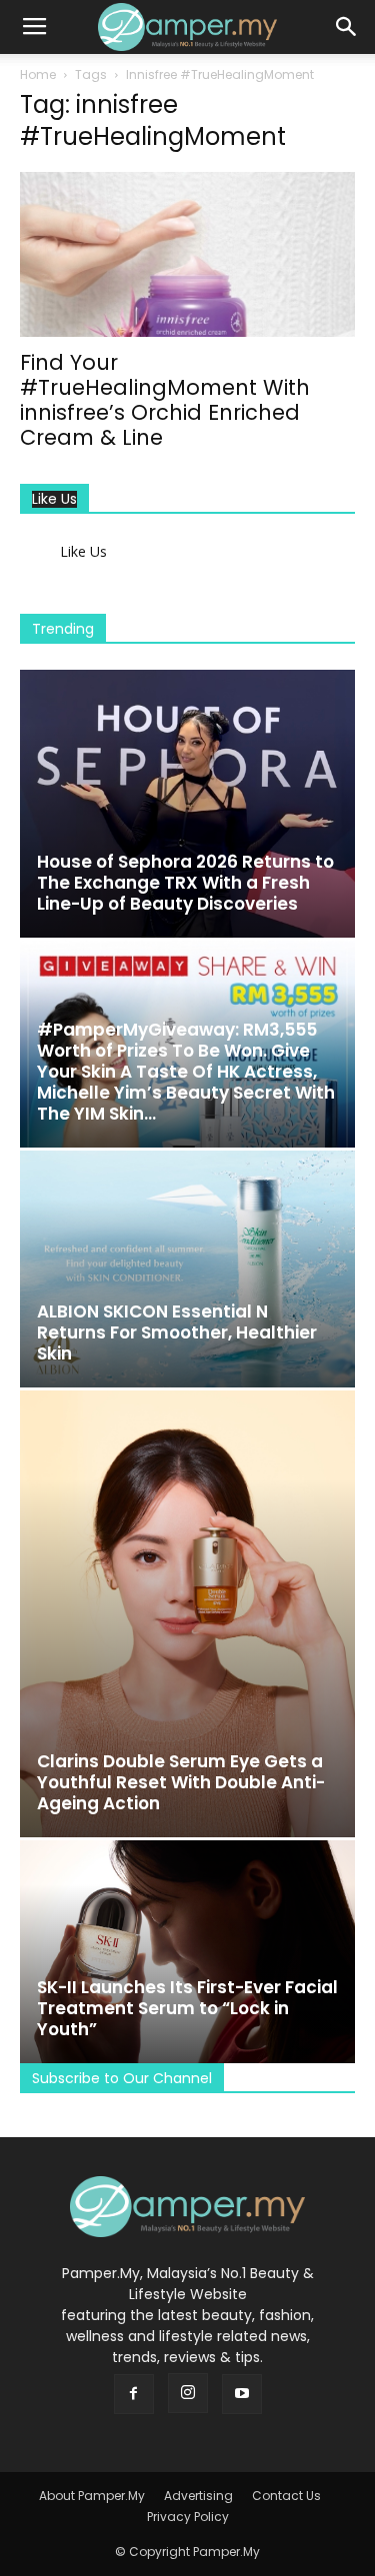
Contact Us (286, 2496)
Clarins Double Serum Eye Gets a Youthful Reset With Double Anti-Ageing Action (181, 1782)
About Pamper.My (92, 2496)
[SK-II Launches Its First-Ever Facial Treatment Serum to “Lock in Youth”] (187, 1952)
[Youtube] (242, 2394)
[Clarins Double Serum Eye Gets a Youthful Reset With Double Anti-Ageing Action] (187, 1614)
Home (38, 74)
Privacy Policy (188, 2517)
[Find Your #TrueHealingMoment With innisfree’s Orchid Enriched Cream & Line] (187, 254)
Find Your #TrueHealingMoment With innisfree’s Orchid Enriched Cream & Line (165, 400)
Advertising (198, 2496)
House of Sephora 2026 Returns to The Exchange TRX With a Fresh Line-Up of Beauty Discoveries (185, 883)
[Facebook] (134, 2394)
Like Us (54, 499)
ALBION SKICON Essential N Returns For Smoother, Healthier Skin (177, 1332)
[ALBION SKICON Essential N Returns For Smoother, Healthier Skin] (187, 1269)
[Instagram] (188, 2393)
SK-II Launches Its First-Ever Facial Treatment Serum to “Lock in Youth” (187, 2008)
